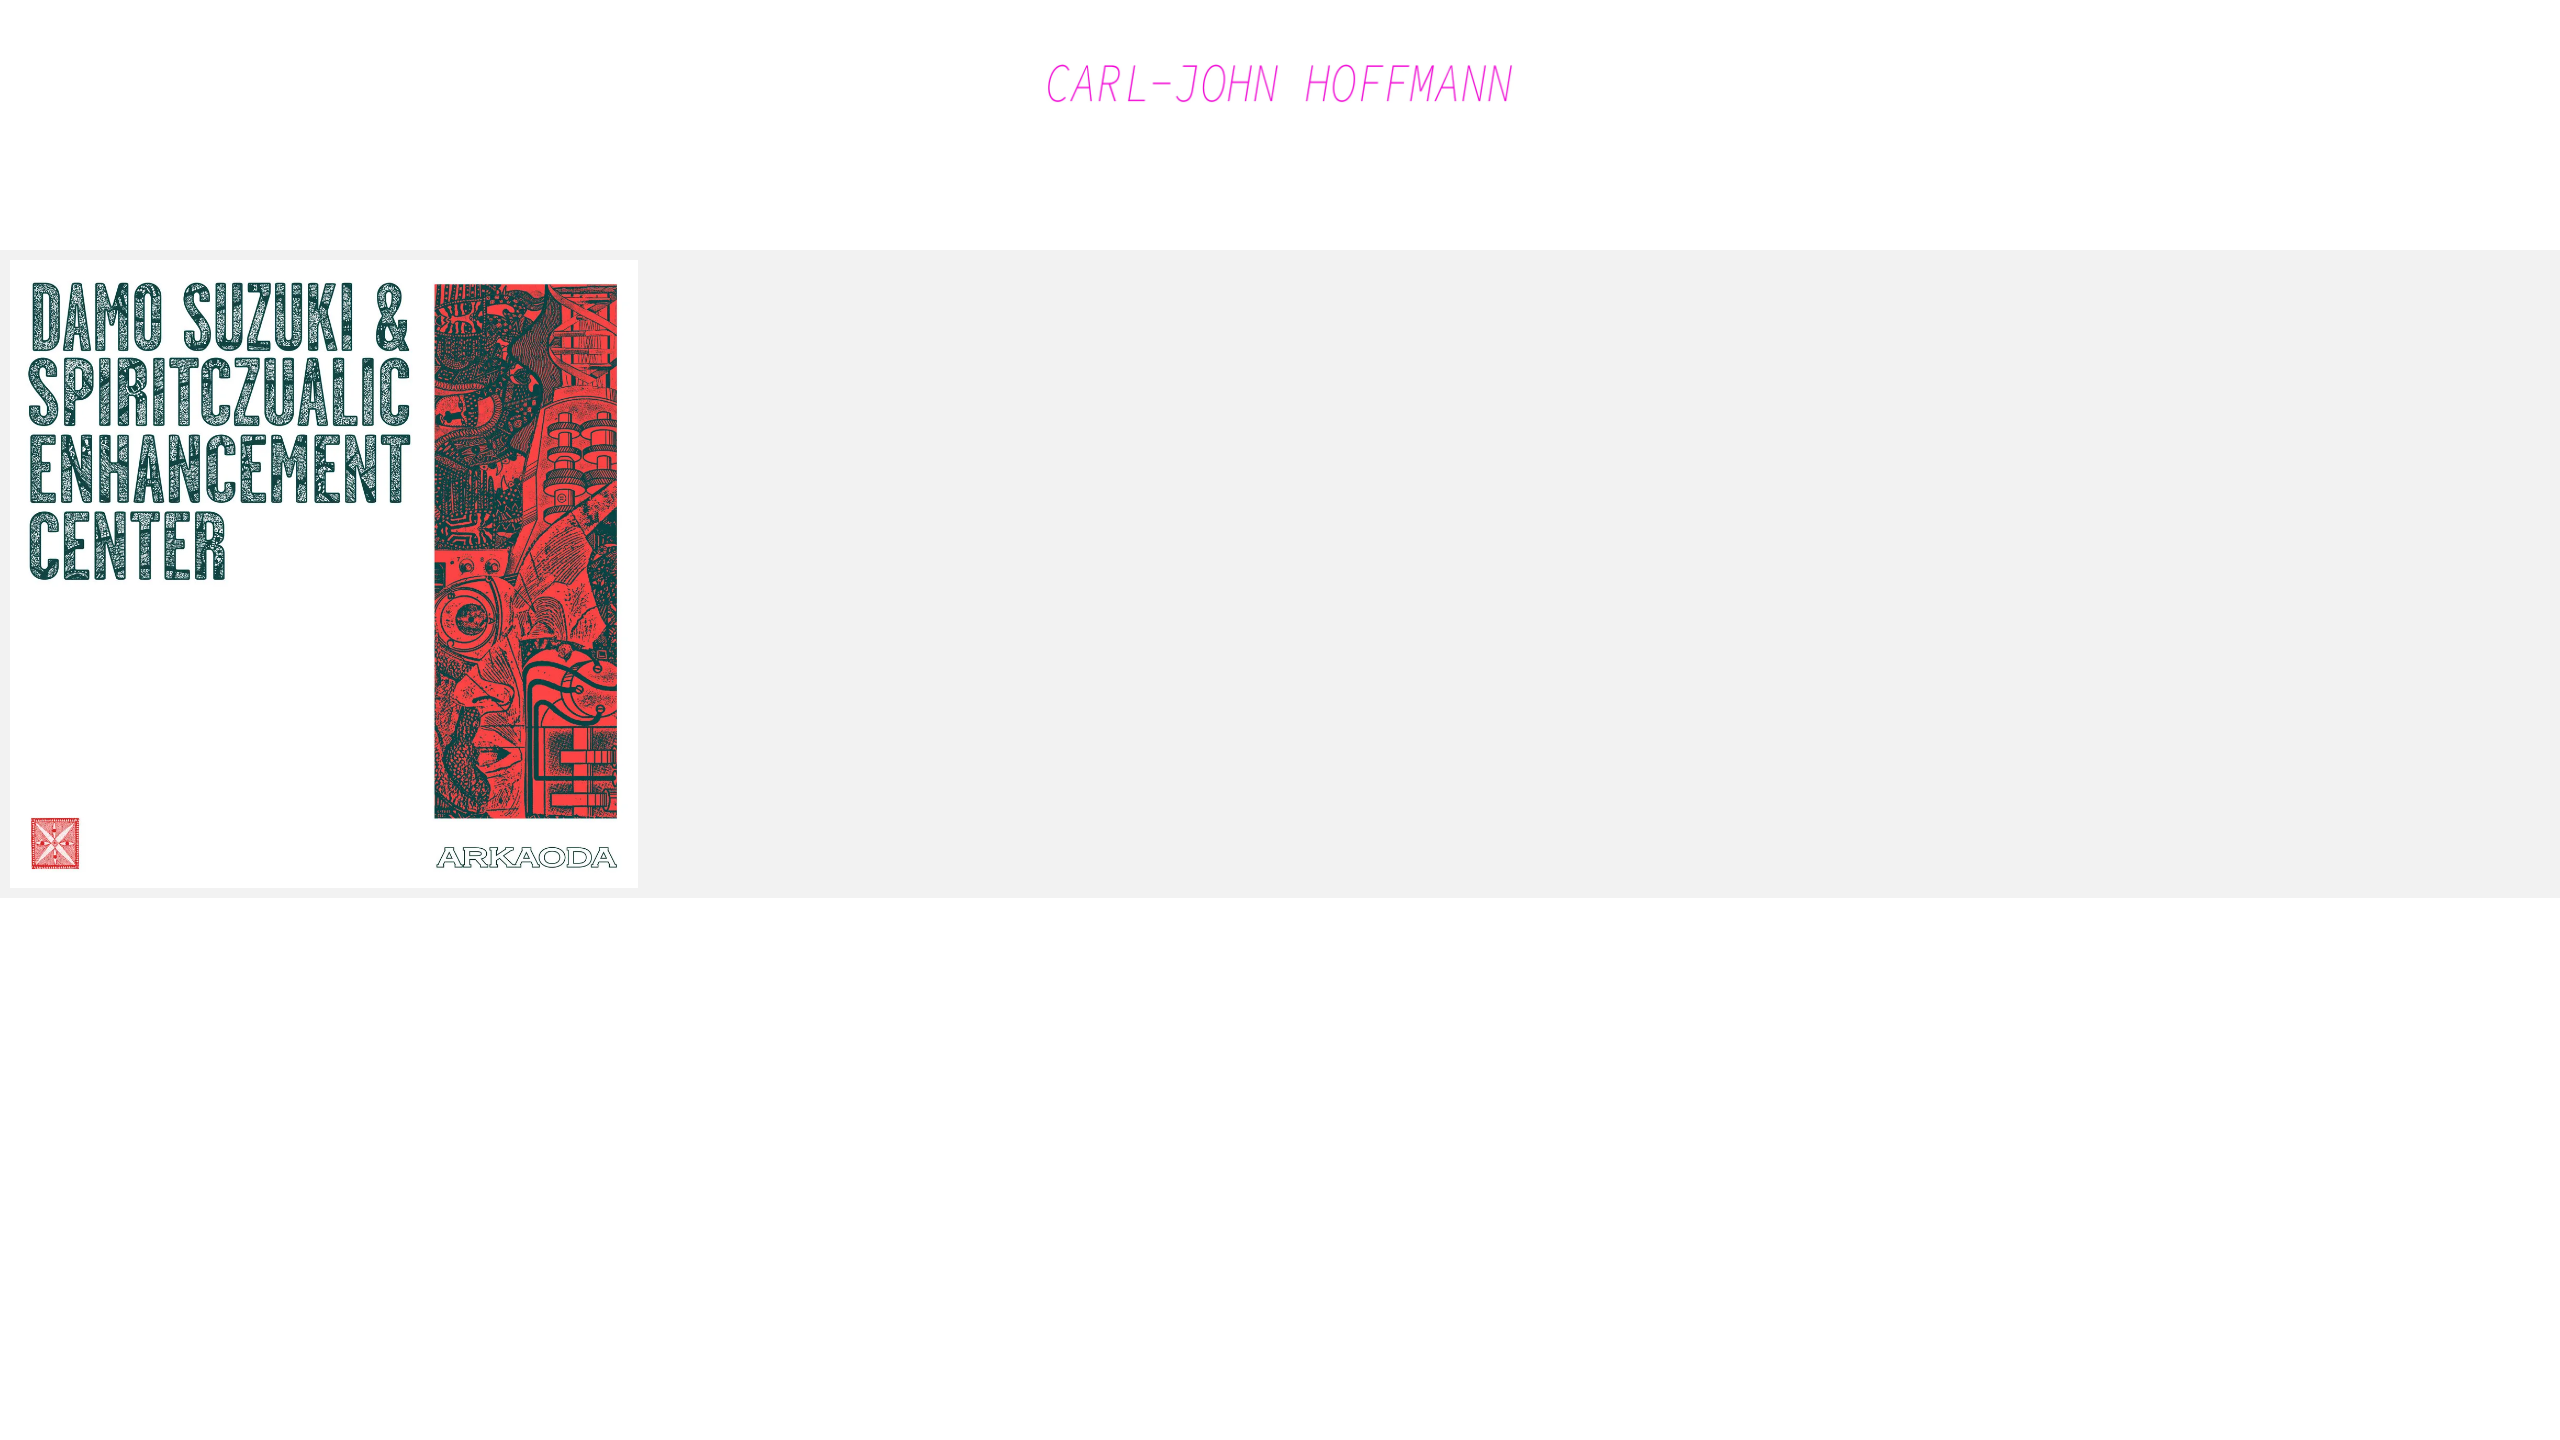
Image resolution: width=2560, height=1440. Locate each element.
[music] (324, 574)
